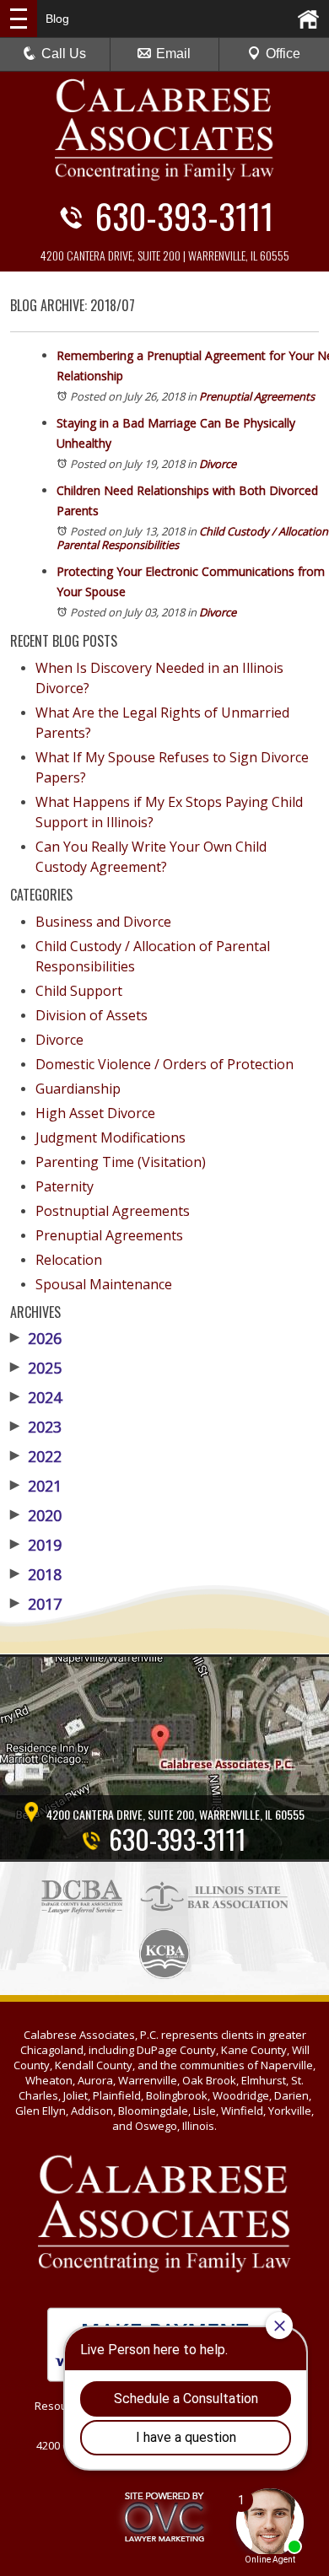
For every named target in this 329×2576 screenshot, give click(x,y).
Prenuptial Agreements (257, 396)
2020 (36, 1515)
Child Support (79, 991)
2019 (36, 1545)
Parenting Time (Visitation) (121, 1162)
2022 (36, 1456)
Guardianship (78, 1089)
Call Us (64, 54)
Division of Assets (92, 1015)
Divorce (218, 464)
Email (173, 54)
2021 (36, 1486)
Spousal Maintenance (104, 1284)
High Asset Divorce (95, 1113)
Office (283, 54)
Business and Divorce (103, 922)
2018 (36, 1574)
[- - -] (19, 19)
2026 (36, 1338)
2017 (36, 1604)
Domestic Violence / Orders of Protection (164, 1064)
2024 (36, 1397)
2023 (36, 1427)
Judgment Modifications (111, 1137)
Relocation (69, 1260)
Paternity (65, 1186)
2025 (36, 1368)
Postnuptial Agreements (113, 1211)
